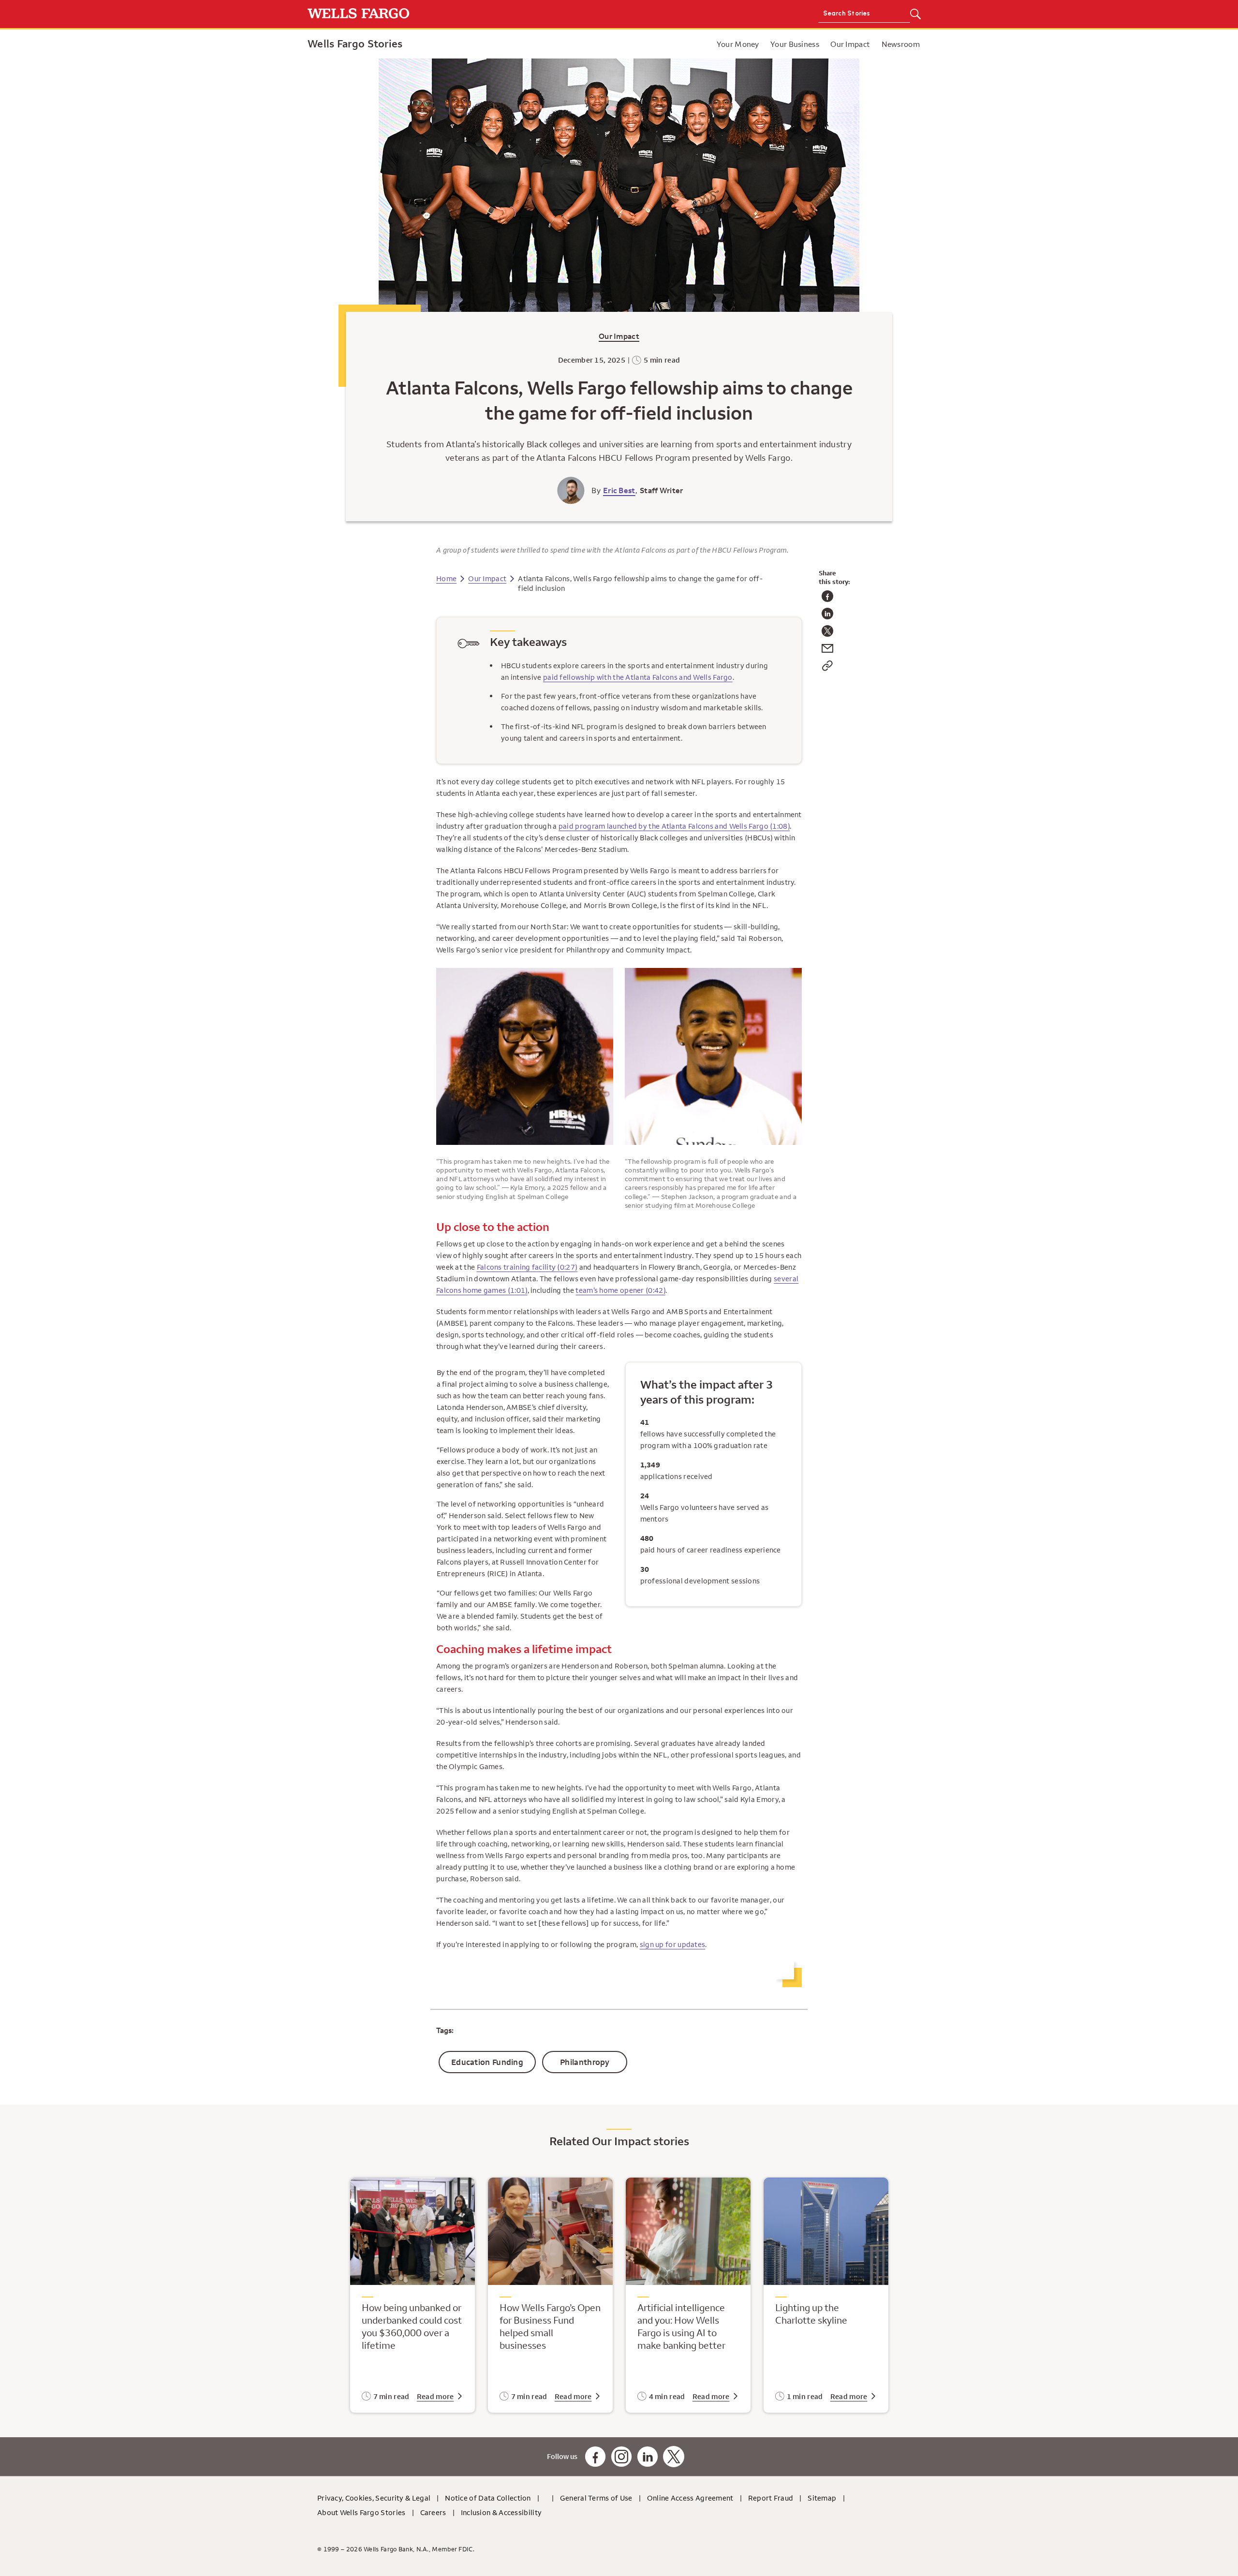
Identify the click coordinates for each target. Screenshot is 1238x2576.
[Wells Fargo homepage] (460, 14)
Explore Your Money (624, 44)
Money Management (709, 44)
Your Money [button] (738, 44)
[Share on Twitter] (827, 634)
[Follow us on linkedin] (648, 2457)
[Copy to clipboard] (827, 669)
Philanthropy (585, 2062)
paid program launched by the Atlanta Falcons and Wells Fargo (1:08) (674, 826)
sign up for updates (673, 1944)
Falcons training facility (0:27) (527, 1267)
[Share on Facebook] (827, 599)
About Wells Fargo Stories (361, 2512)
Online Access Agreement (690, 2498)
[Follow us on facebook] (595, 2457)
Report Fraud (771, 2498)
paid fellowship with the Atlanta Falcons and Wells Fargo (638, 677)
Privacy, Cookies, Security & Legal (374, 2498)
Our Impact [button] (850, 44)
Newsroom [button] (901, 44)
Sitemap (822, 2498)
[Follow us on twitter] (674, 2457)
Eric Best (619, 490)
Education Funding (487, 2062)
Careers (433, 2512)
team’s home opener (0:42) (620, 1290)
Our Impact (619, 336)
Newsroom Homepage (672, 44)
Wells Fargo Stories (355, 44)
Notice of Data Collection (488, 2498)
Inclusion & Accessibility (501, 2512)
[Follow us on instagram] (621, 2457)
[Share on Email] (827, 651)
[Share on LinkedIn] (827, 617)
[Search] (915, 15)
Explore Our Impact (697, 44)
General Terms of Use (596, 2498)
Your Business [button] (795, 44)
